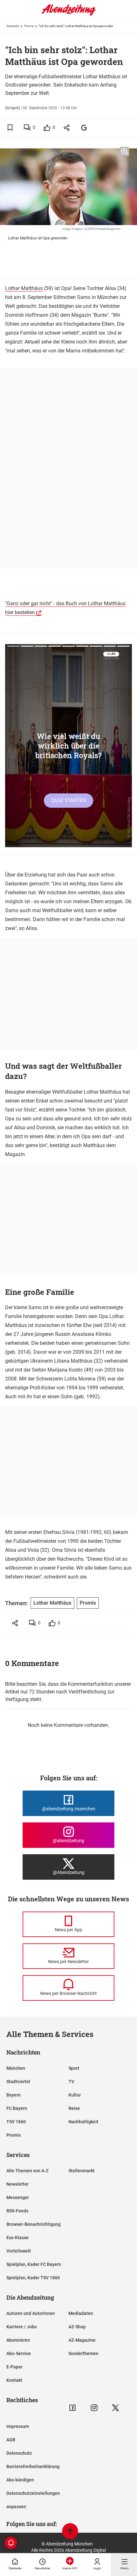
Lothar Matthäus (24, 288)
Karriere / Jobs (22, 2327)
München (16, 2068)
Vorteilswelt (19, 2251)
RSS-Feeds (17, 2211)
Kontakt (14, 2380)
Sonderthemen (83, 2353)
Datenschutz (19, 2453)
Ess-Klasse (18, 2238)
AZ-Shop (77, 2327)
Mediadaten (81, 2313)
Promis (29, 26)
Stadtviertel (18, 2082)
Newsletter (18, 2184)
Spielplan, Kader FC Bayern (34, 2264)
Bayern (14, 2095)
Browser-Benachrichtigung (33, 2224)
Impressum (18, 2426)
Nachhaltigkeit (83, 2122)
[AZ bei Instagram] (94, 2408)
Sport (74, 2068)
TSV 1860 (16, 2122)
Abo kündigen (20, 2480)
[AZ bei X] (115, 2408)
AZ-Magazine (82, 2340)
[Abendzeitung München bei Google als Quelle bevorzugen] (84, 128)
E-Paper (14, 2367)
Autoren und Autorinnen (31, 2313)
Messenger (18, 2197)
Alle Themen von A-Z (27, 2171)
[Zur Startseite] (68, 14)
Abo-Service (19, 2353)
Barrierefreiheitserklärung (33, 2466)
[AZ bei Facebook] (72, 2408)
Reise (74, 2108)
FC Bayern (17, 2108)
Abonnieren (18, 2340)
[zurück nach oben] (70, 2532)
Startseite (13, 26)
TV (71, 2082)
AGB (11, 2440)
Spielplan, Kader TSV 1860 (33, 2278)
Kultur (75, 2095)
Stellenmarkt (82, 2171)
